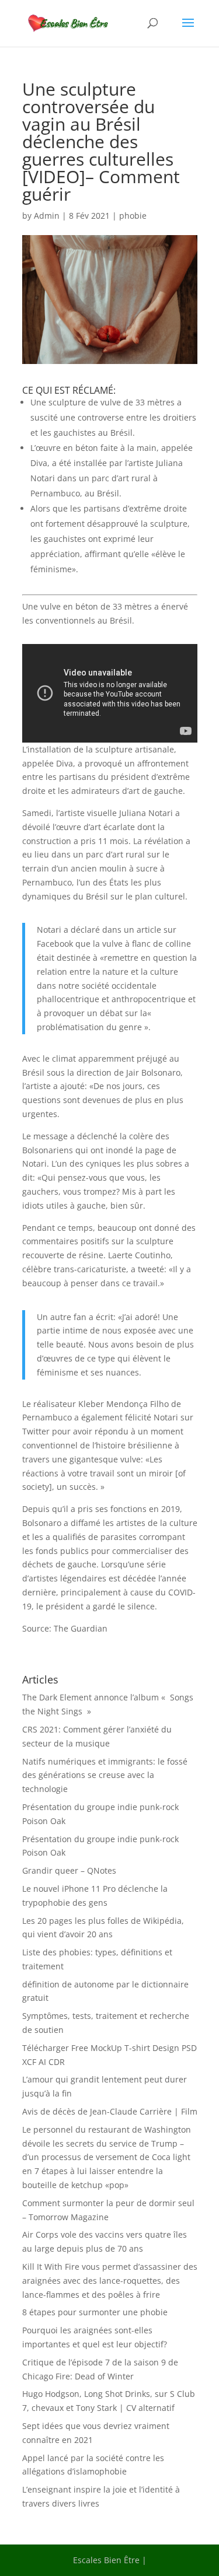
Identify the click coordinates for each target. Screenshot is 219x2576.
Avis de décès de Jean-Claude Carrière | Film (110, 2111)
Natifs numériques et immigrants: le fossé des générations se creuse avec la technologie (105, 1775)
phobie (133, 216)
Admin (47, 216)
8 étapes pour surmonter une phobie (95, 2312)
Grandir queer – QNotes (69, 1870)
